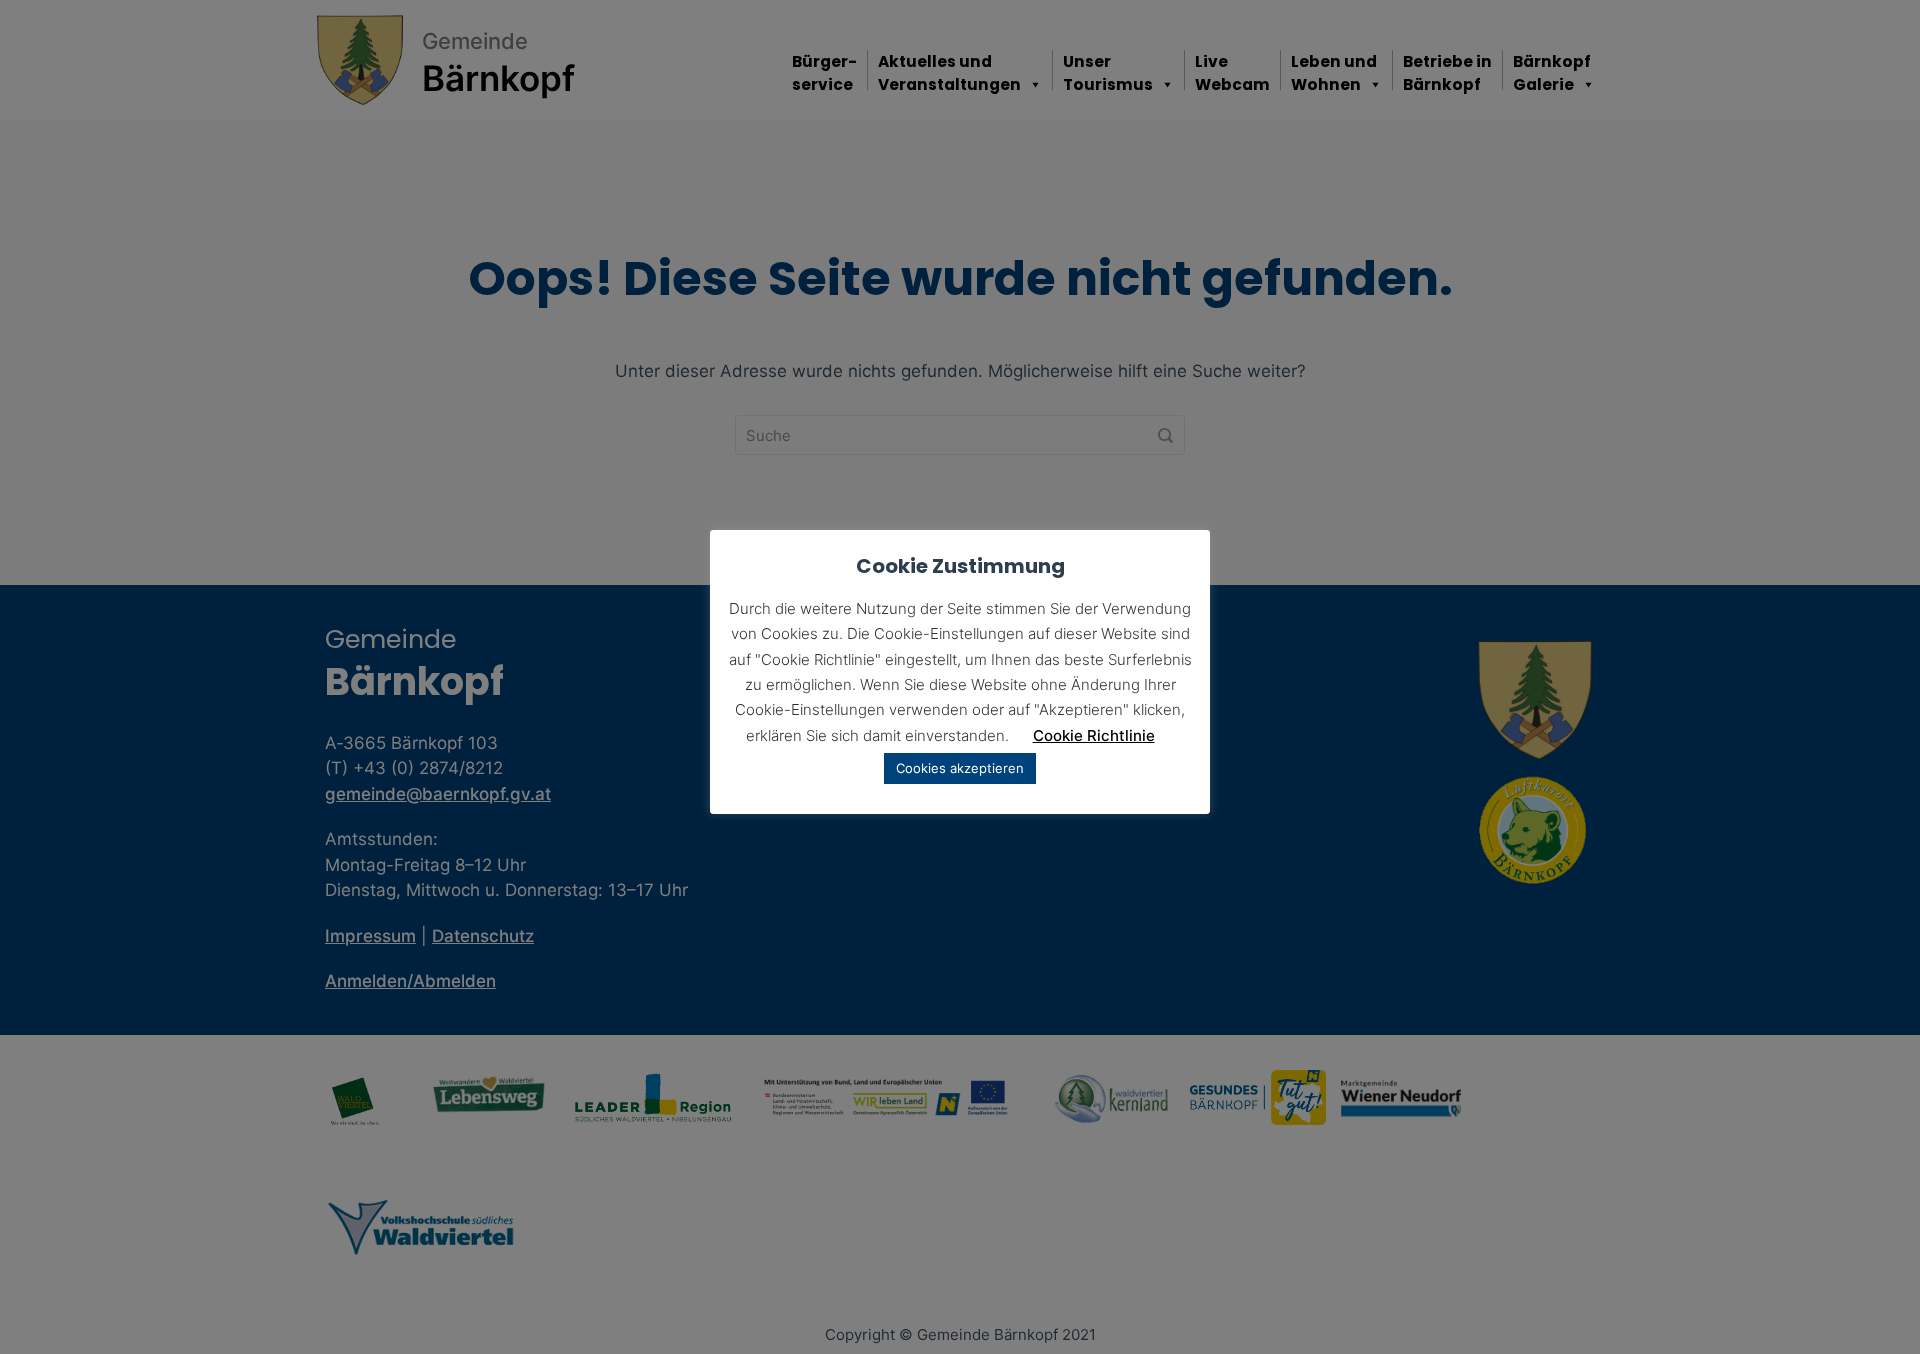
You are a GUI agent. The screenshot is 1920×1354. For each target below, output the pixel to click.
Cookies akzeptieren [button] (960, 768)
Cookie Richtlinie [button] (1094, 735)
